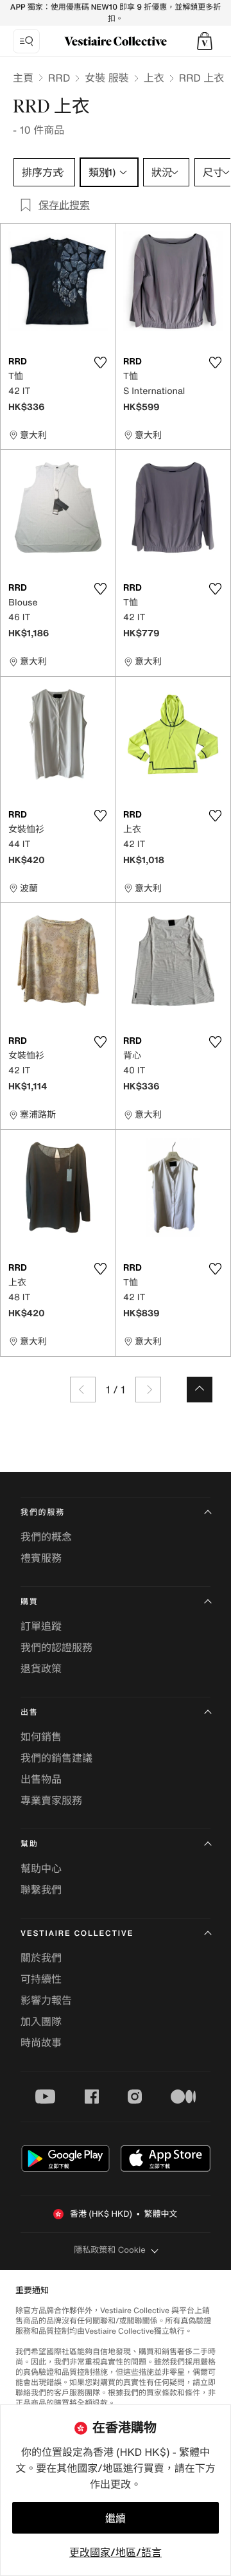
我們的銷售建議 (56, 1758)
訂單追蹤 (41, 1626)
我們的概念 (46, 1537)
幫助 (30, 1844)
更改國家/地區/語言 (116, 2552)
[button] (205, 41)
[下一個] (148, 1390)
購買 (30, 1602)
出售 (30, 1713)
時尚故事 (41, 2043)
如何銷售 (41, 1737)
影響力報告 (46, 2000)
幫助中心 (41, 1868)
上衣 (154, 78)
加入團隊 (41, 2021)
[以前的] (83, 1390)
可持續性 (41, 1979)
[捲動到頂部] (200, 1390)
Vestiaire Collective (77, 1934)
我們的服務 (43, 1513)
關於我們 (41, 1958)
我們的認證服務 (56, 1647)
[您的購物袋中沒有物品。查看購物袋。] (205, 41)
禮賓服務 (41, 1558)
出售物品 (41, 1779)
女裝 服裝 (107, 78)
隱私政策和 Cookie (110, 2250)
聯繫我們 (41, 1890)
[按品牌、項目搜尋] (26, 41)
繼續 (116, 2518)
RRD (59, 78)
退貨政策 (41, 1668)
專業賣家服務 (51, 1800)
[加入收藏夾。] (100, 362)
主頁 (23, 78)
